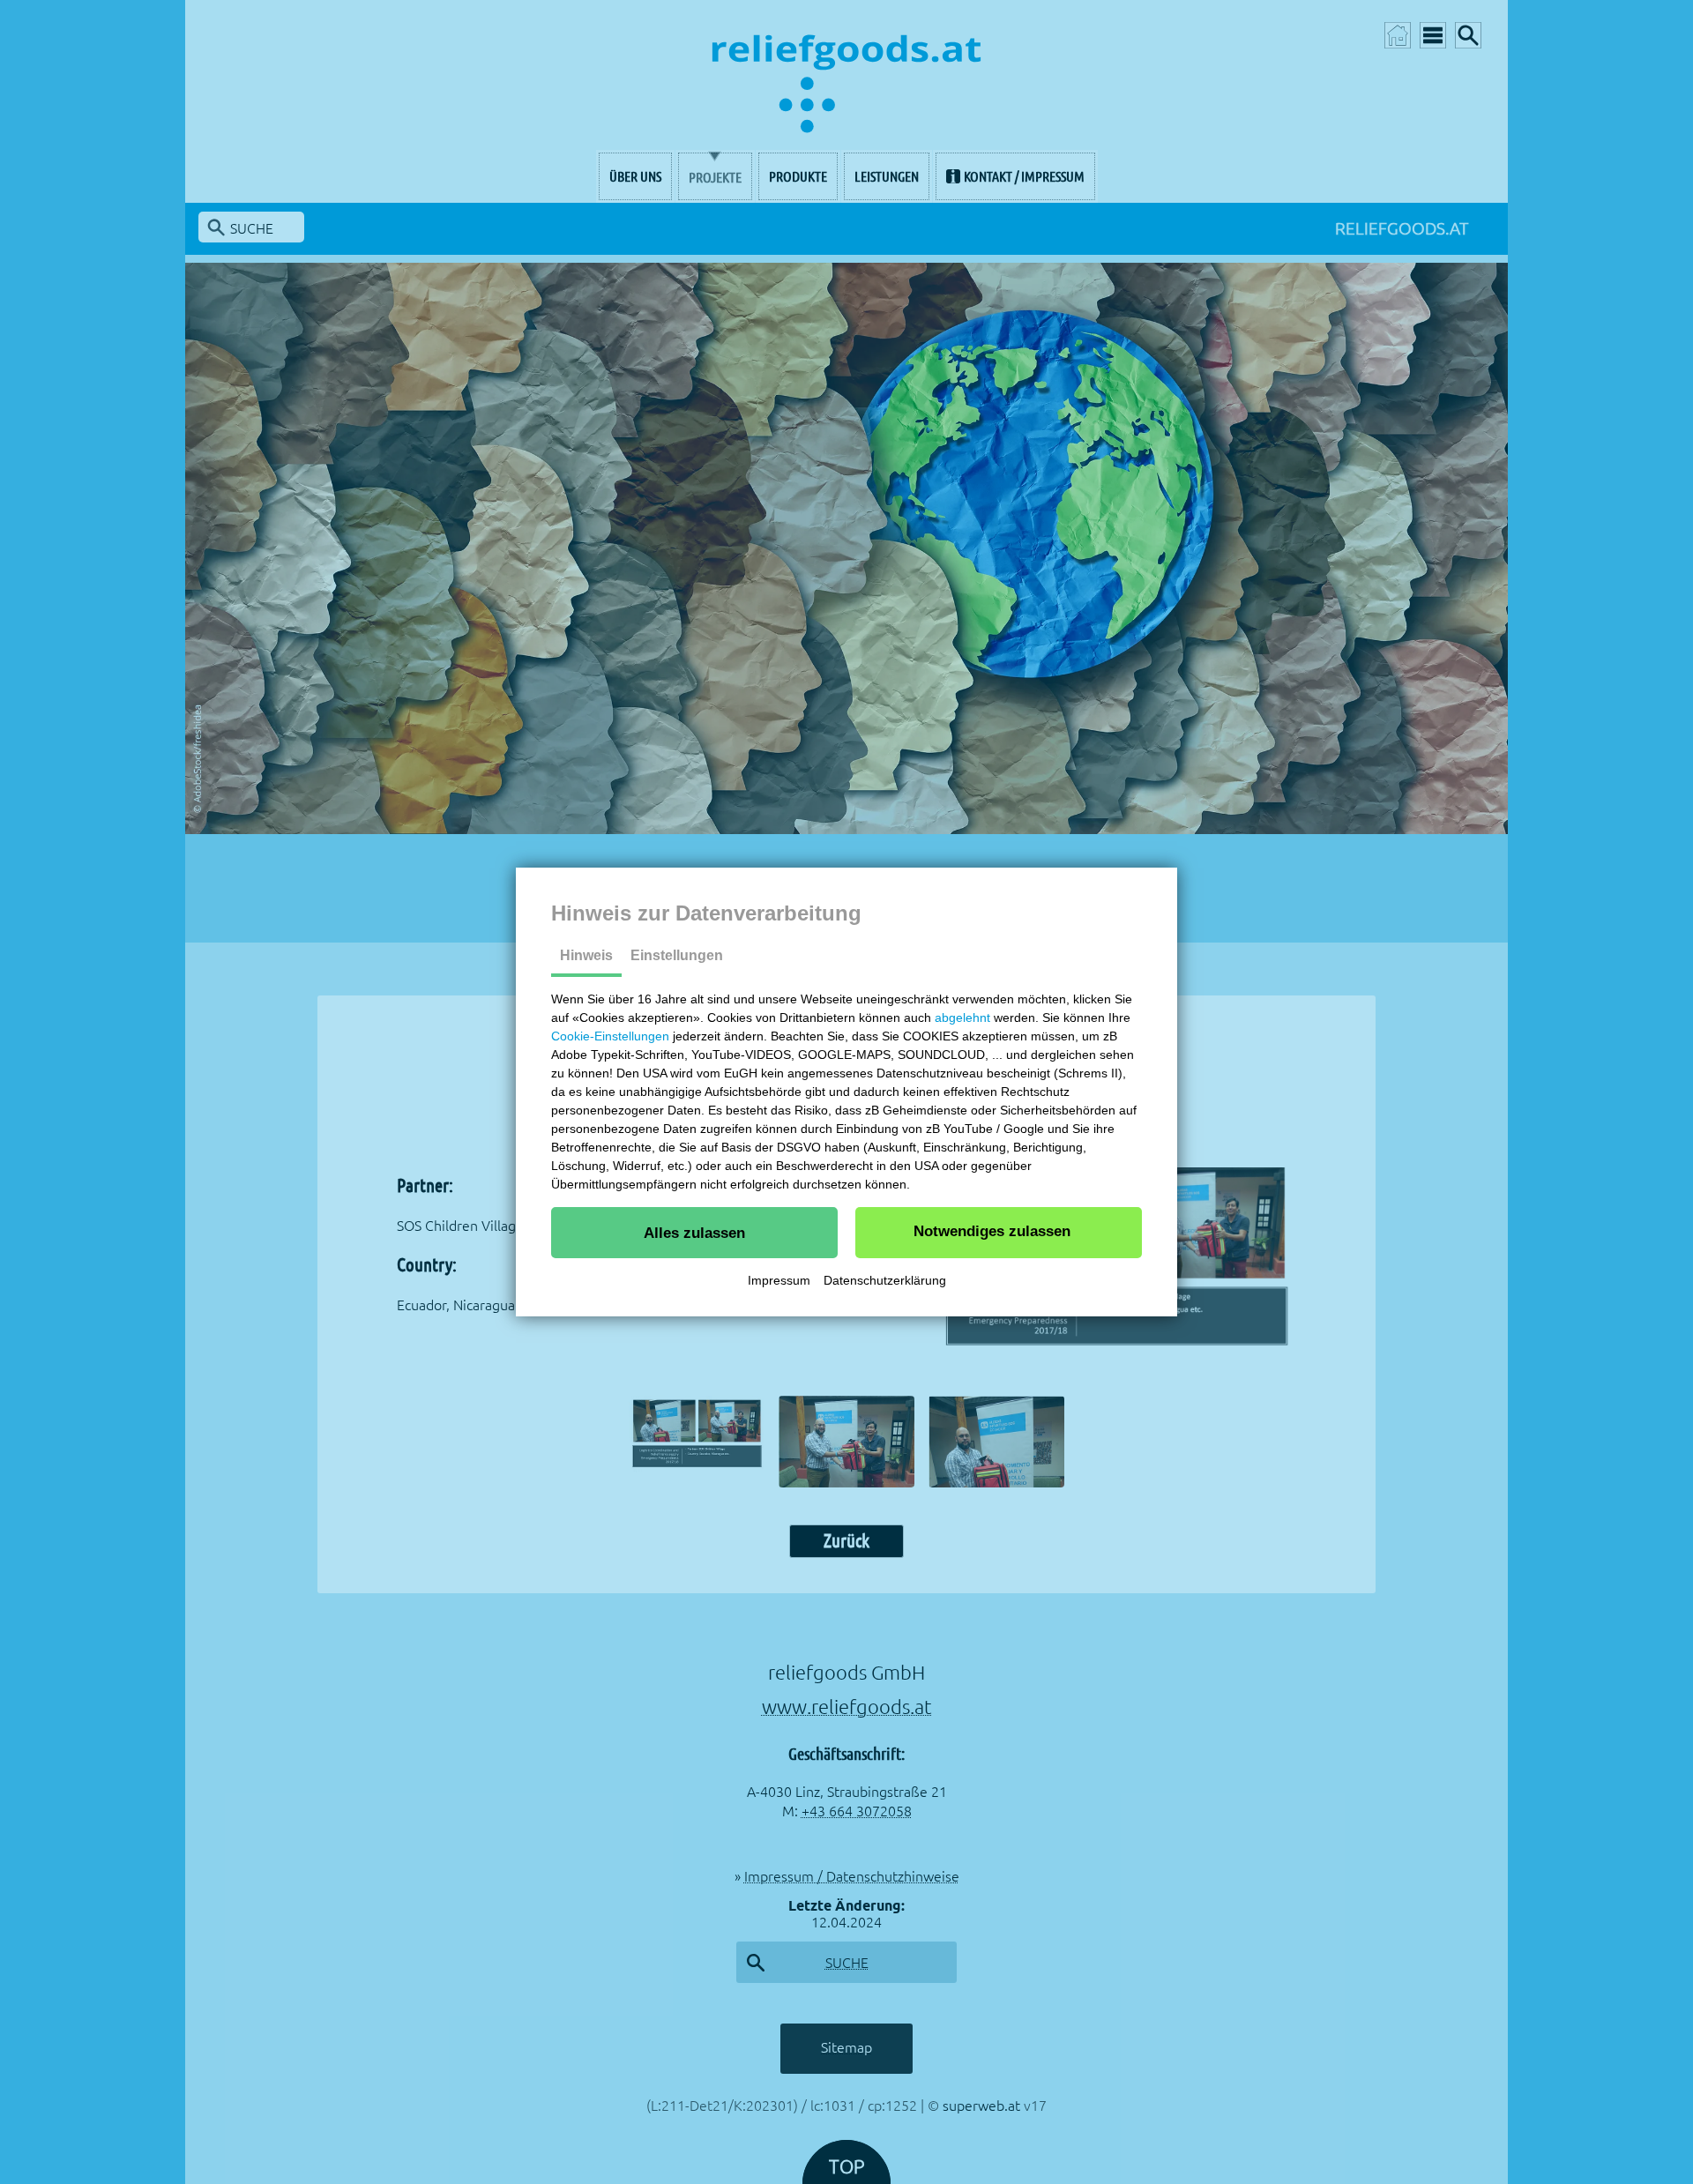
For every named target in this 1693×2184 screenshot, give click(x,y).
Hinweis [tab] (586, 955)
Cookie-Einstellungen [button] (610, 1036)
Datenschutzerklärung (885, 1280)
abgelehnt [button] (962, 1017)
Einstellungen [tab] (677, 955)
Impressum (779, 1280)
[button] (694, 1233)
